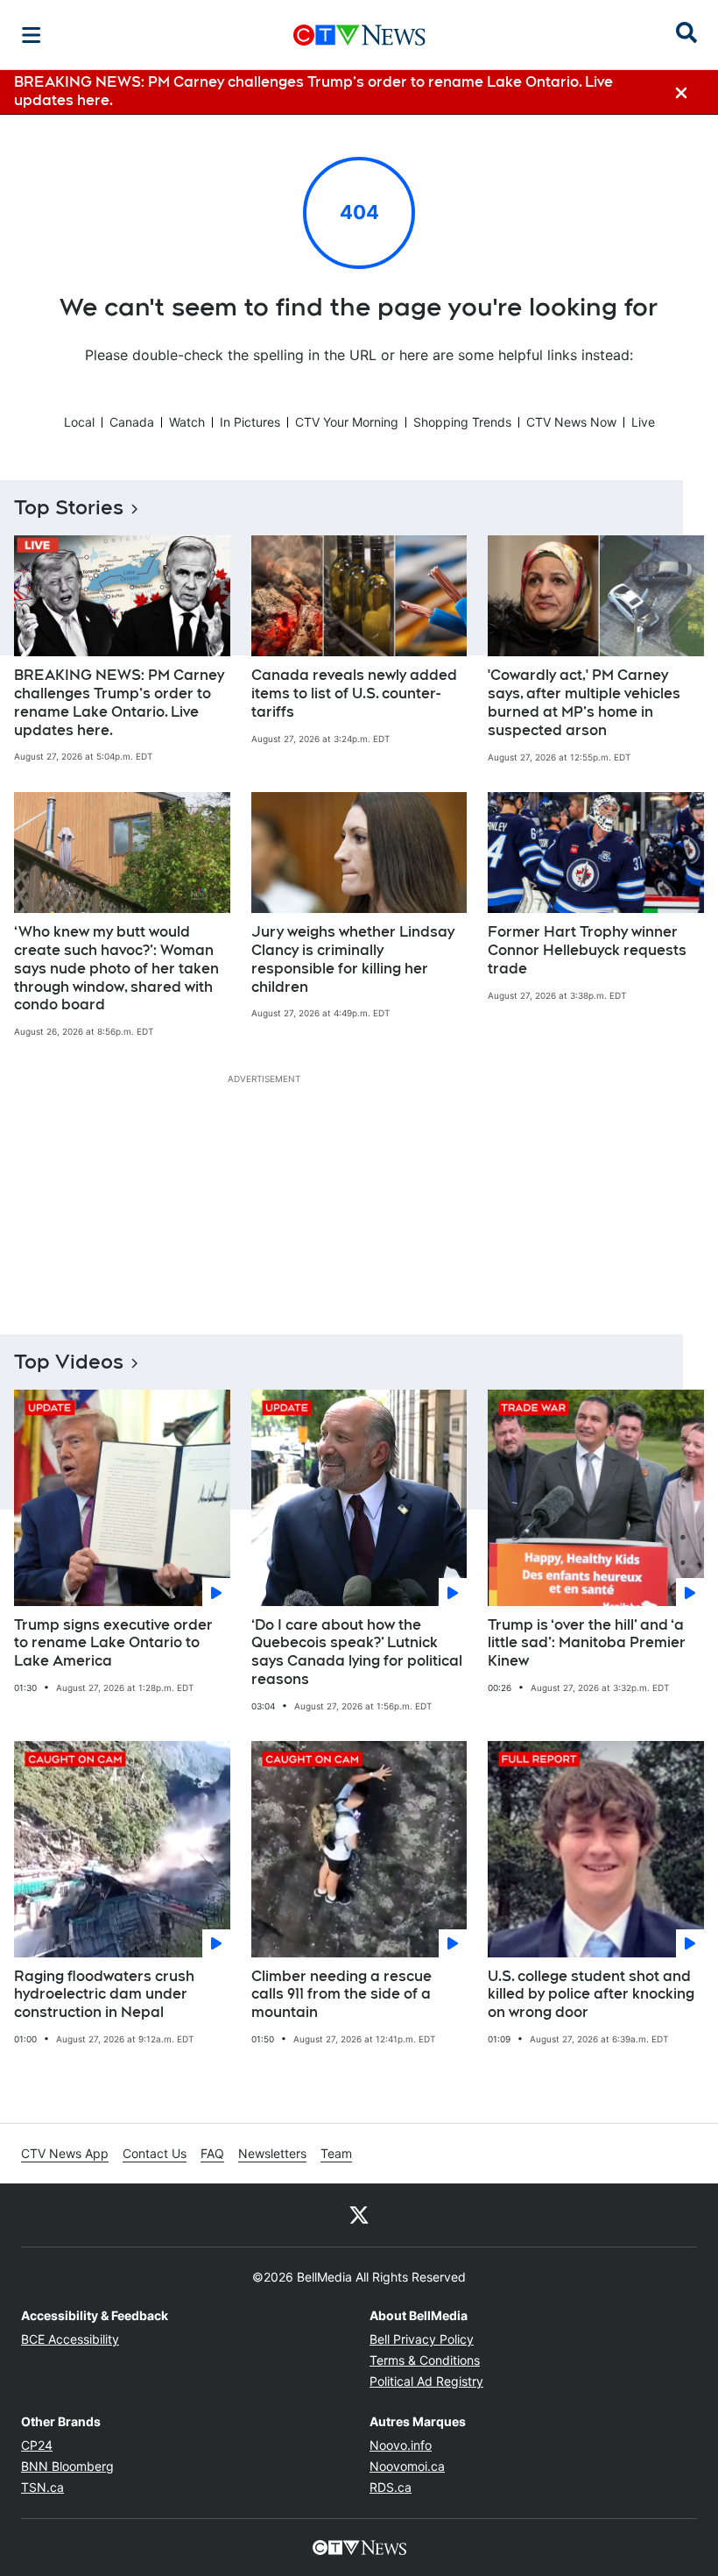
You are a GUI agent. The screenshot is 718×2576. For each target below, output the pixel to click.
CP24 (37, 2445)
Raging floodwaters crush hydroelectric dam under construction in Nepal (104, 1995)
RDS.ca (391, 2487)
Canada (132, 422)
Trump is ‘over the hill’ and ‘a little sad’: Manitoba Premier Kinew (587, 1643)
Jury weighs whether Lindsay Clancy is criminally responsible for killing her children (353, 959)
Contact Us (155, 2153)
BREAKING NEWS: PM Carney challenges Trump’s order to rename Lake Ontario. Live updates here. (119, 702)
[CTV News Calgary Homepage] (359, 35)
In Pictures (250, 422)
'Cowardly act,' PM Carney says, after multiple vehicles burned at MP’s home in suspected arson (584, 702)
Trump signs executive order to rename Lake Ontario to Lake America (113, 1643)
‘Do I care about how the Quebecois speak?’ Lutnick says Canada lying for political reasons (357, 1652)
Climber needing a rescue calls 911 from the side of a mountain (341, 1995)
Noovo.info (401, 2445)
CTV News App (65, 2153)
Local (79, 422)
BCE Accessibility (70, 2339)
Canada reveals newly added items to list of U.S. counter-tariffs (354, 694)
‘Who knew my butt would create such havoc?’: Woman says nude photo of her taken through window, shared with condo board (116, 968)
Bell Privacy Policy (422, 2339)
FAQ (212, 2153)
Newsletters (272, 2153)
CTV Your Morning (347, 422)
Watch (187, 422)
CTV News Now (571, 422)
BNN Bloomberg (67, 2466)
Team (336, 2153)
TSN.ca (42, 2487)
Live (643, 422)
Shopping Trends (462, 422)
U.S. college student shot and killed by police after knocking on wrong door (591, 1995)
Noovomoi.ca (407, 2466)
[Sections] (32, 35)
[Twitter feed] (359, 2215)
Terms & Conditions (425, 2360)
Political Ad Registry (426, 2381)
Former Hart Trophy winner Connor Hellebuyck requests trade (587, 950)
